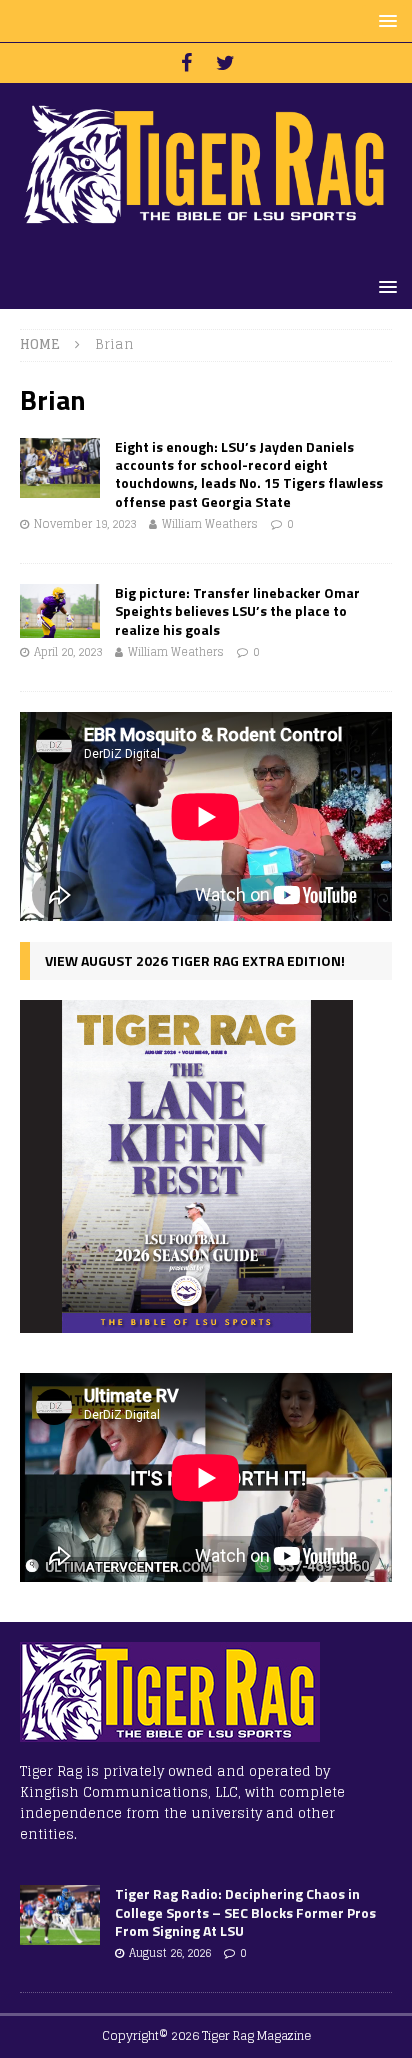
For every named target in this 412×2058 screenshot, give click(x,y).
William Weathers (210, 524)
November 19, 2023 (85, 524)
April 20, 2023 (68, 652)
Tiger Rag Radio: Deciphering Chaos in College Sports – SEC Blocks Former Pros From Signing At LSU (245, 1911)
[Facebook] (186, 63)
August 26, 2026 (170, 1953)
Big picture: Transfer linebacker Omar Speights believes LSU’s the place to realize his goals (237, 610)
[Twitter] (225, 63)
